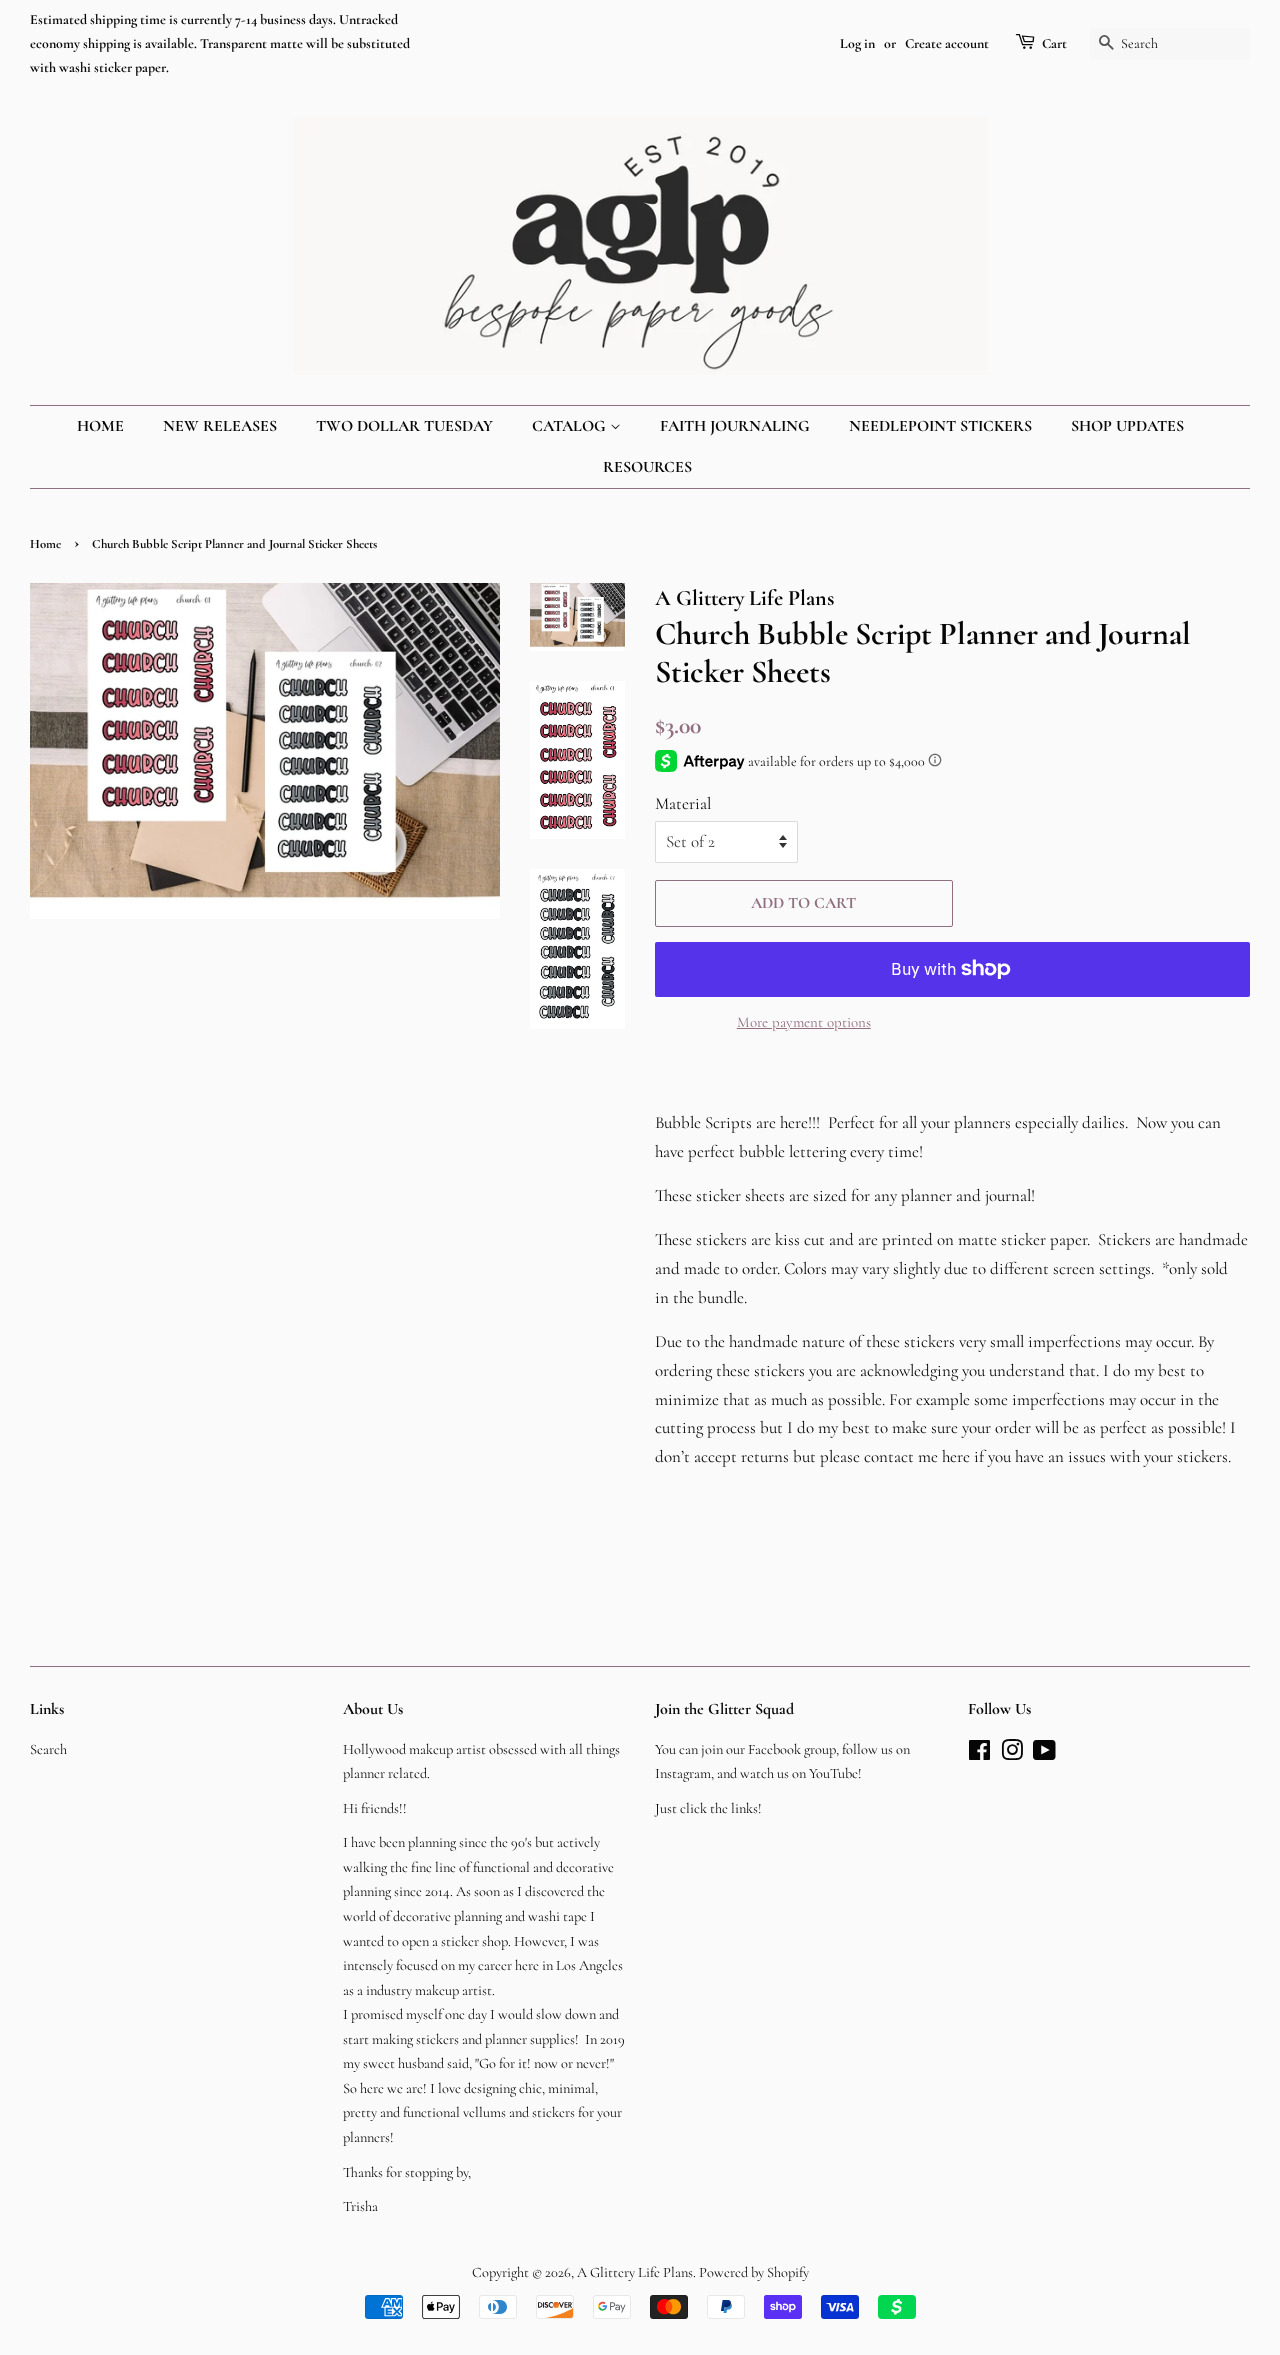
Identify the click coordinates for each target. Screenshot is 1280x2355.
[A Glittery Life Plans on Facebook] (979, 1754)
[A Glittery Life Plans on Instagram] (1012, 1754)
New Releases (220, 426)
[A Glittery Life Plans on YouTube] (1044, 1754)
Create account (947, 43)
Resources (647, 467)
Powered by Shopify (754, 2272)
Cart (1054, 43)
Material (683, 803)
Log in (857, 43)
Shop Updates (1127, 426)
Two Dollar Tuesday (404, 426)
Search (48, 1749)
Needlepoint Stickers (940, 426)
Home (100, 426)
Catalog (571, 426)
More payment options (804, 1022)
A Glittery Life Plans (635, 2272)
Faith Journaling (735, 426)
